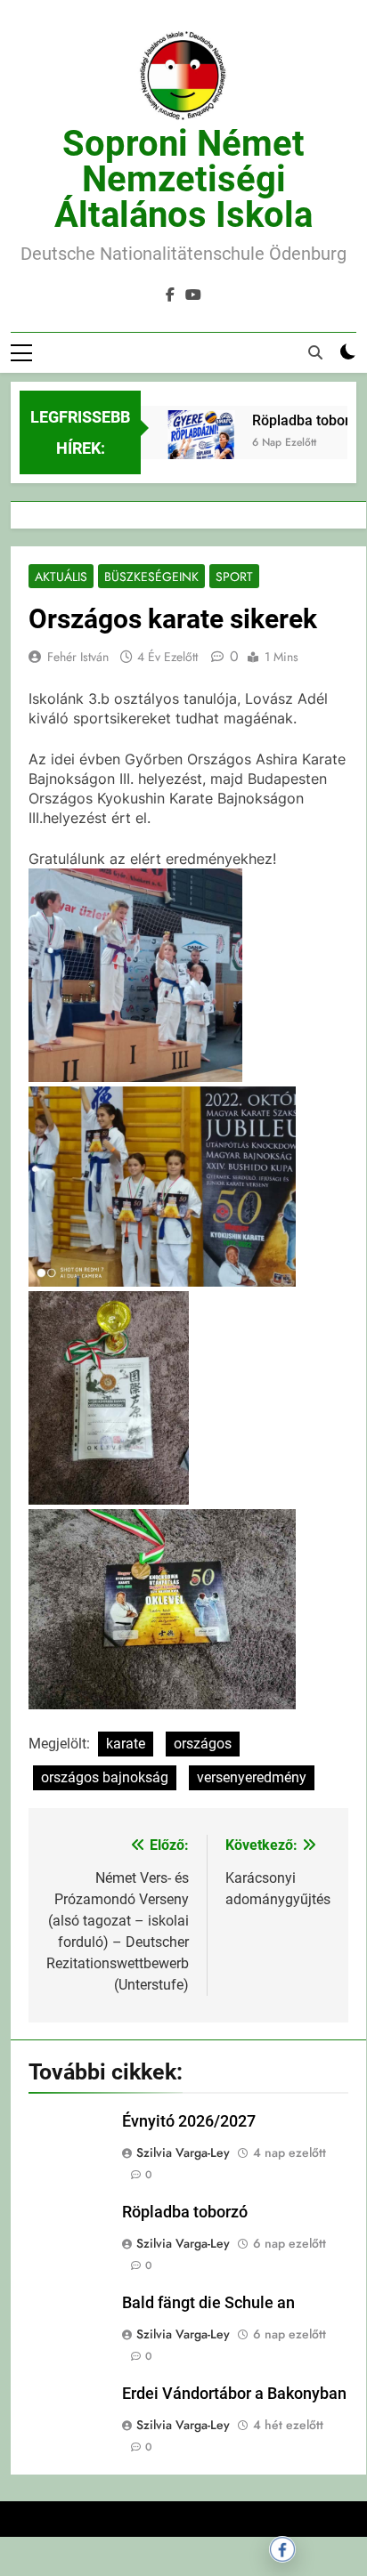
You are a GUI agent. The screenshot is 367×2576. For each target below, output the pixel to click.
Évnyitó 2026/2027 (189, 2121)
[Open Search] (315, 352)
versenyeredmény (252, 1777)
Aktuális (61, 577)
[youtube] (193, 295)
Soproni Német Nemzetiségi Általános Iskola (183, 179)
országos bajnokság (105, 1777)
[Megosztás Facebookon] (282, 2549)
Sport (234, 577)
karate (126, 1744)
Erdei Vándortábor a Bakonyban (234, 2394)
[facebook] (170, 295)
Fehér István (78, 657)
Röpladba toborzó (302, 420)
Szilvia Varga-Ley (183, 2152)
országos (203, 1744)
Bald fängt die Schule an (208, 2303)
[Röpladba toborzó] (194, 456)
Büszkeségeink (151, 577)
